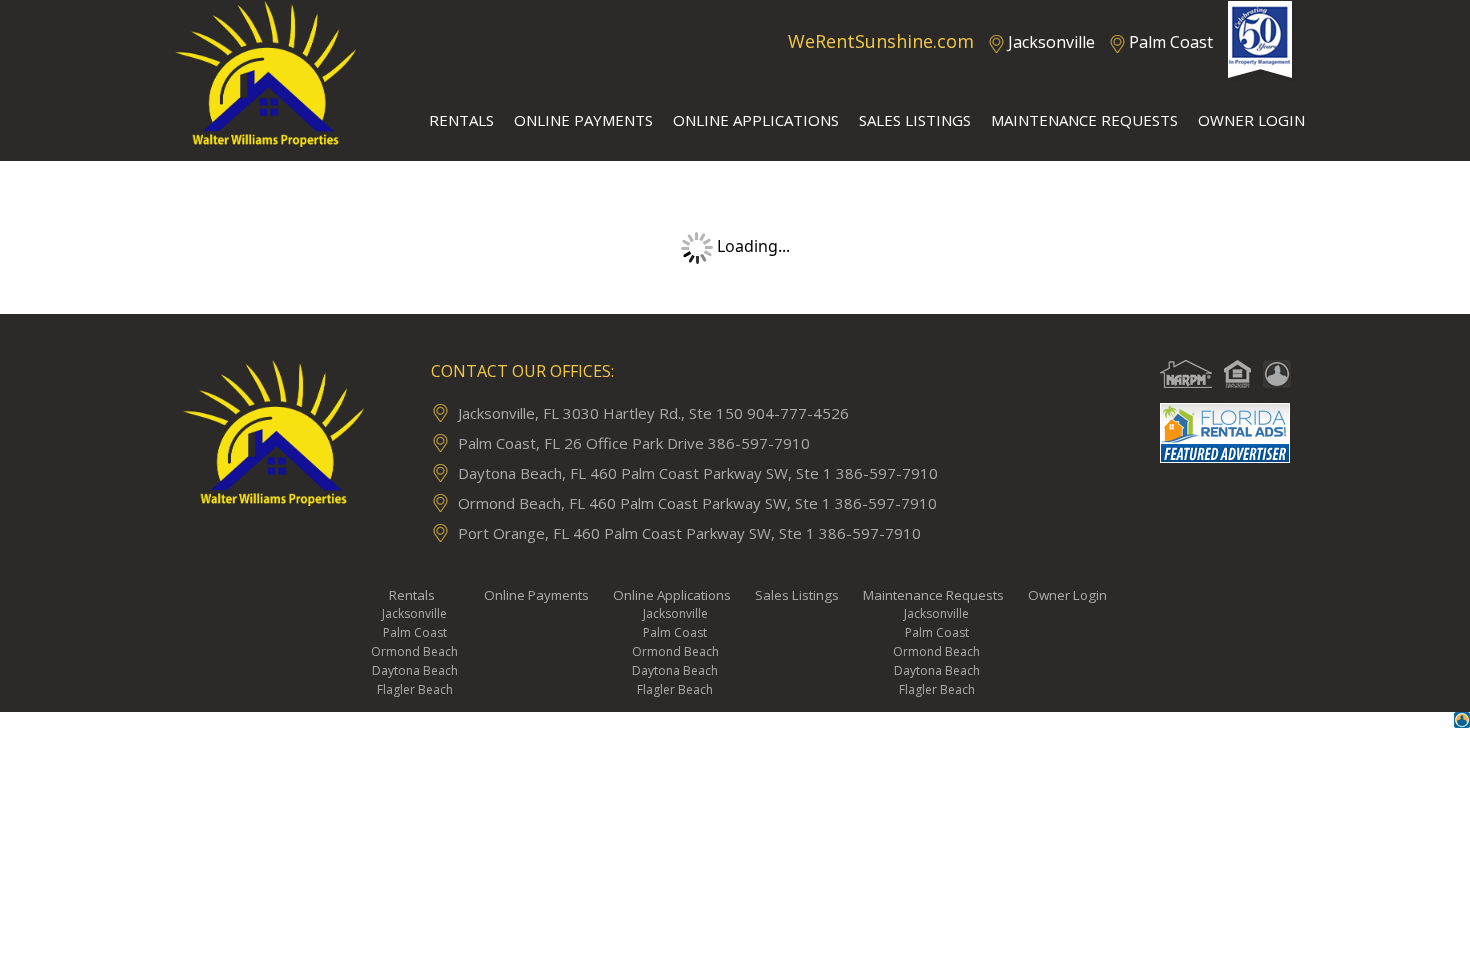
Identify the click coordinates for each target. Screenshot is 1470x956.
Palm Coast (1171, 42)
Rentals (412, 595)
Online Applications (672, 595)
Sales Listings (797, 595)
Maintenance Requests (933, 595)
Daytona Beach (415, 670)
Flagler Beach (415, 689)
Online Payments (536, 595)
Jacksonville (1051, 42)
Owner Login (1067, 595)
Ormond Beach (414, 651)
